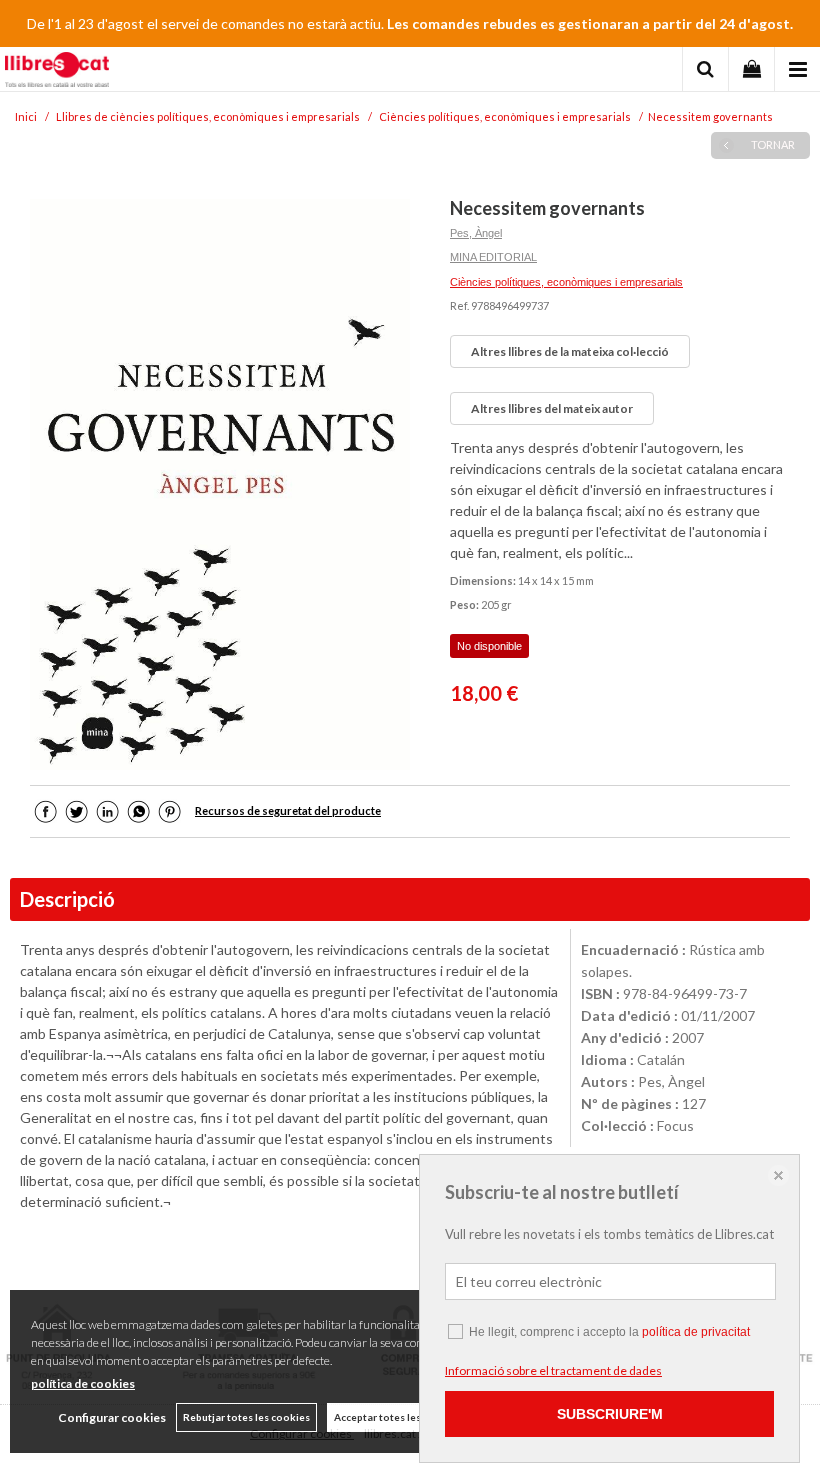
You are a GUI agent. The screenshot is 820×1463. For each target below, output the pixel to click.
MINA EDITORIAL (493, 257)
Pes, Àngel (476, 233)
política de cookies (83, 1383)
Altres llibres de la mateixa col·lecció (570, 351)
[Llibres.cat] (57, 72)
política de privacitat (696, 1332)
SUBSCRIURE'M (610, 1414)
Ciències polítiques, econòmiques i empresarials (566, 282)
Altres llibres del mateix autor (552, 408)
